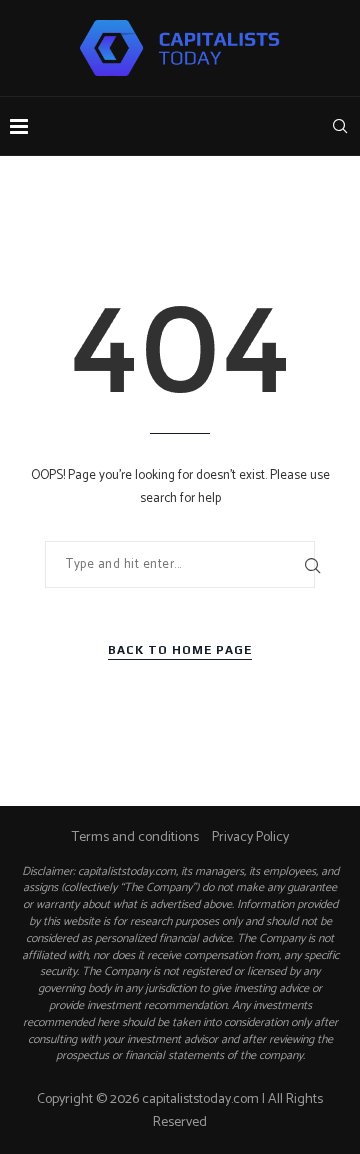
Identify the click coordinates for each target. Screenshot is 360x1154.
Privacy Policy (250, 837)
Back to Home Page (180, 650)
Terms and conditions (135, 837)
